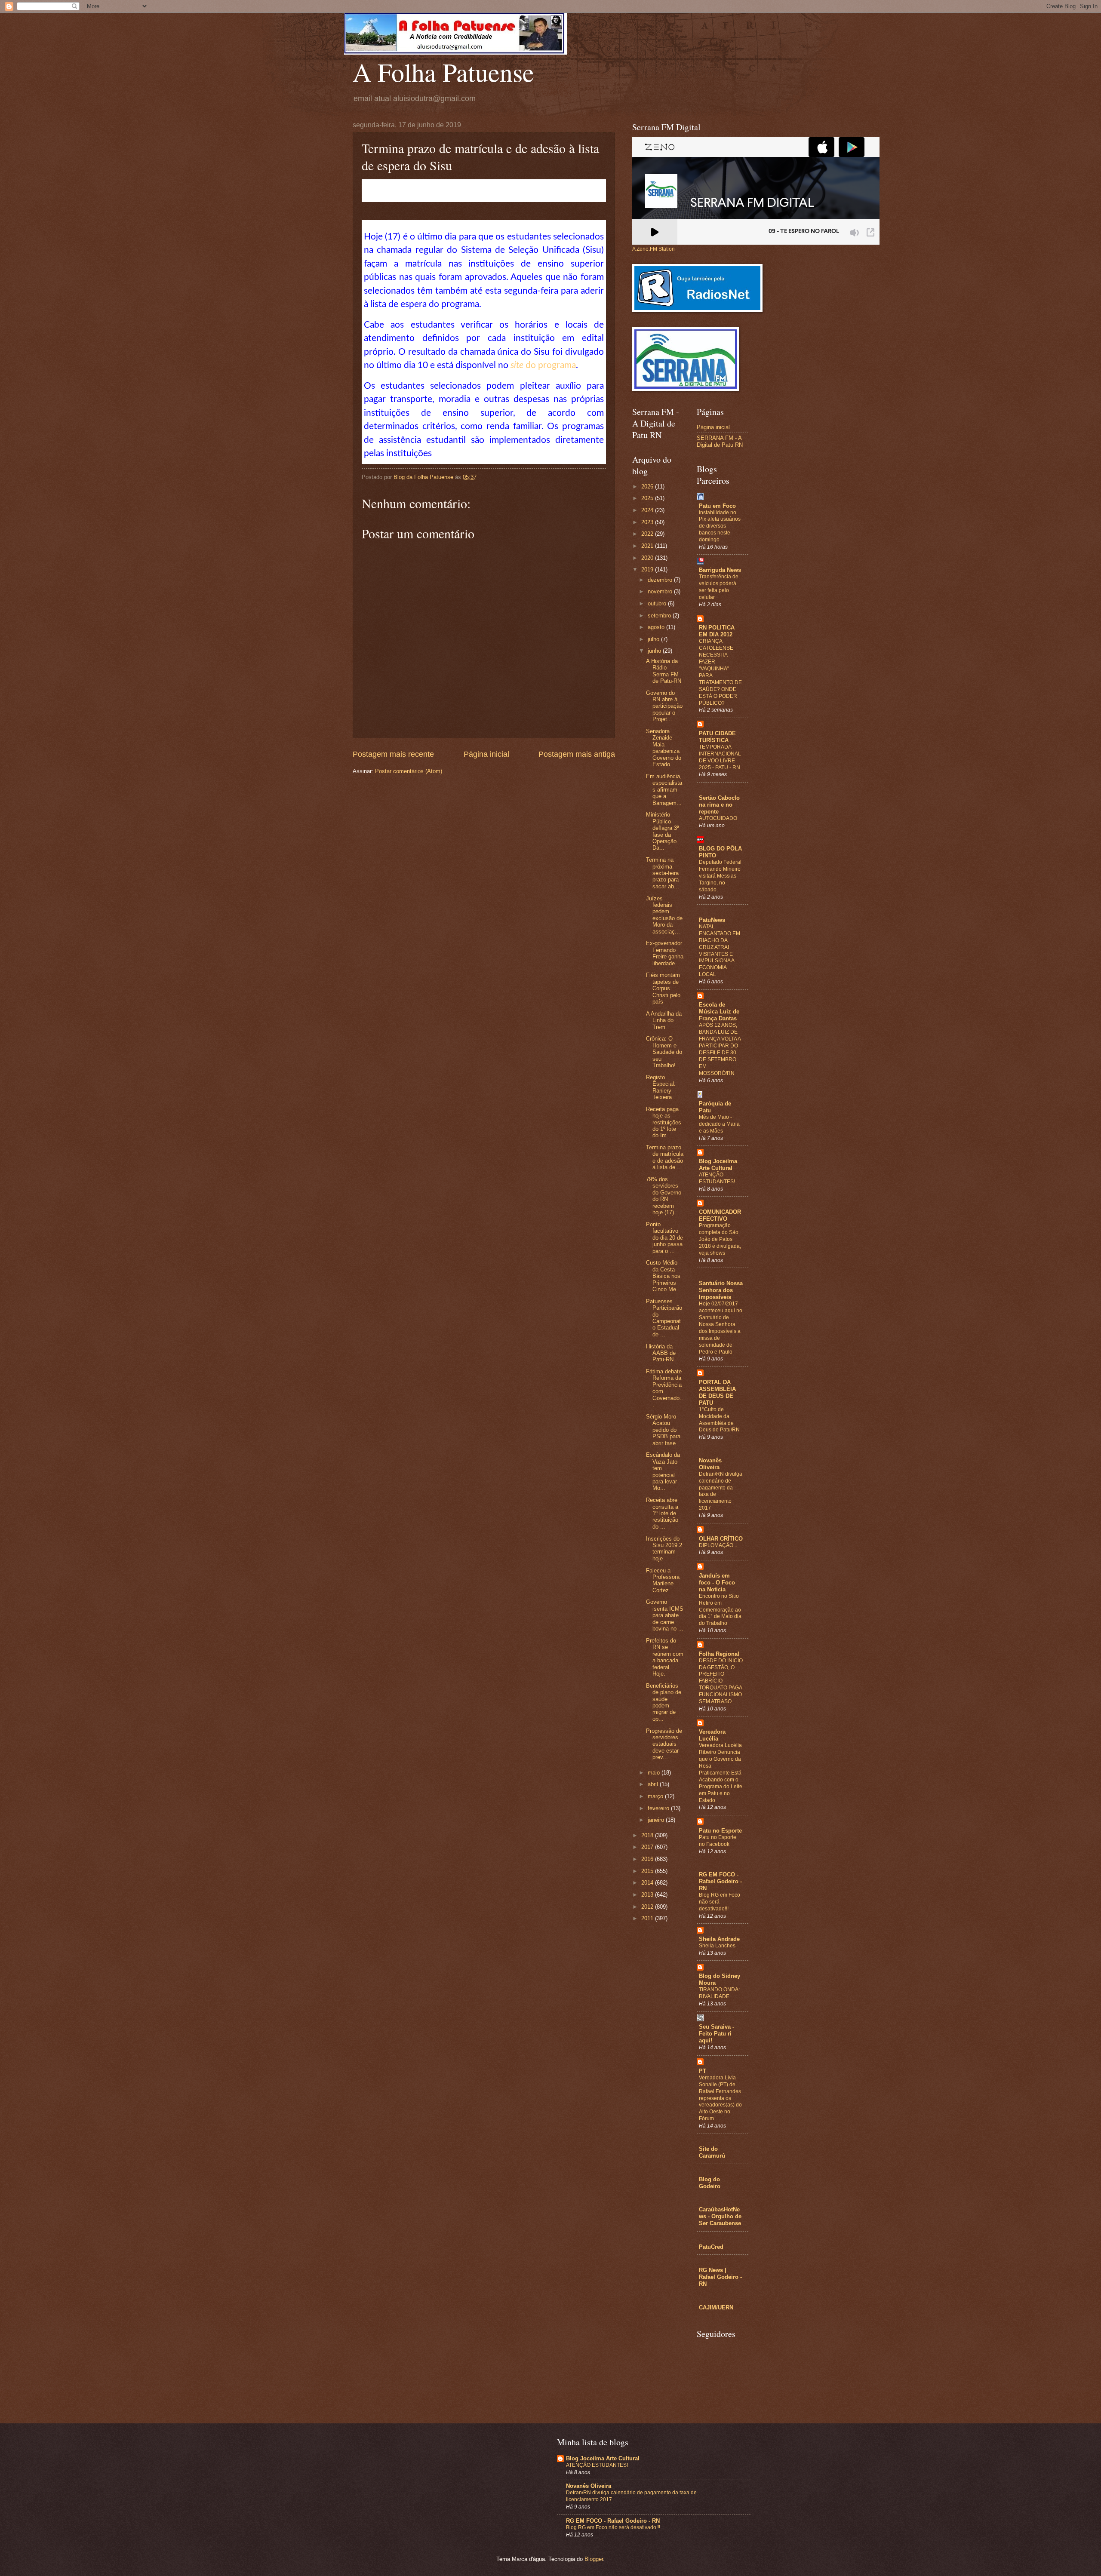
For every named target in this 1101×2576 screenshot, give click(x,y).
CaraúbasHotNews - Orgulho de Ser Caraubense (720, 2216)
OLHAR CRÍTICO (721, 1539)
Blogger (594, 2559)
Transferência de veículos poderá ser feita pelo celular (719, 587)
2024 (648, 510)
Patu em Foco (717, 506)
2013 (648, 1895)
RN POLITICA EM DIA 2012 (717, 631)
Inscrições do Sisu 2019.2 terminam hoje (664, 1549)
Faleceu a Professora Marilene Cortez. (663, 1580)
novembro (661, 591)
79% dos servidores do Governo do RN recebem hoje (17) (664, 1196)
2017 (648, 1847)
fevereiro (659, 1808)
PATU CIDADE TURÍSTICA (717, 737)
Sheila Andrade (719, 1939)
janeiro (657, 1820)
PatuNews (712, 920)
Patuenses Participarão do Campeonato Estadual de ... (664, 1318)
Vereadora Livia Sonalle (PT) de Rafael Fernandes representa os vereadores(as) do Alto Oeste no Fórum (720, 2098)
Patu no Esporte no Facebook (718, 1841)
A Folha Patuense (443, 72)
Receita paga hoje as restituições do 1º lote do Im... (664, 1122)
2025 (648, 498)
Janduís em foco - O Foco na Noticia (717, 1583)
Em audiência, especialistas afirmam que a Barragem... (664, 790)
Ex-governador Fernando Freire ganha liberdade (665, 953)
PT (703, 2071)
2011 (648, 1918)
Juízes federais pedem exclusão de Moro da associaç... (664, 915)
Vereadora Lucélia (712, 1735)
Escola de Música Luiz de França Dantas (719, 1012)
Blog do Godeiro (710, 2183)
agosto (657, 627)
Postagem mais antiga (577, 754)
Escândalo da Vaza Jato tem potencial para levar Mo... (663, 1471)
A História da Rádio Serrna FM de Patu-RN (664, 671)
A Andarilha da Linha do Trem (664, 1020)
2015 (648, 1871)
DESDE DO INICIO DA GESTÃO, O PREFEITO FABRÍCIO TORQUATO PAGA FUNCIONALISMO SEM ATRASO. (721, 1681)
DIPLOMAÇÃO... (718, 1545)
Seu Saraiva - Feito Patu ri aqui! (717, 2034)
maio (655, 1773)
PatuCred (711, 2247)
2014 (648, 1883)
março (656, 1796)
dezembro (661, 580)
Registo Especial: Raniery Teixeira (661, 1087)
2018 (648, 1835)
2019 (648, 570)
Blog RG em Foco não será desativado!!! (613, 2527)
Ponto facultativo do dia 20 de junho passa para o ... (664, 1238)
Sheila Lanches (717, 1946)
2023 (648, 522)
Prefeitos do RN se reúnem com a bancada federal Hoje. (665, 1657)
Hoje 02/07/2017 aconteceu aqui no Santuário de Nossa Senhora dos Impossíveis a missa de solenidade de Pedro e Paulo (721, 1328)
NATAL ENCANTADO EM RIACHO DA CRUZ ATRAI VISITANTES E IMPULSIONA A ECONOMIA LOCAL (720, 950)
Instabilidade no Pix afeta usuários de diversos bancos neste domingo (720, 526)
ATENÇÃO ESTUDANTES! (717, 1178)
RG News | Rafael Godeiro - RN (720, 2277)
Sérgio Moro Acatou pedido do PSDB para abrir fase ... (664, 1430)
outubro (658, 603)
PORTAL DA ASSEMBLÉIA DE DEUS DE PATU (717, 1392)
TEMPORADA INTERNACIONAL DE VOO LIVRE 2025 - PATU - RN (720, 757)
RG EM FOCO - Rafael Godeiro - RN (720, 1881)
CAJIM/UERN (716, 2307)
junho (655, 651)
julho (654, 639)
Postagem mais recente (393, 754)
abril (654, 1784)
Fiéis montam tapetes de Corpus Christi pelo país (663, 988)
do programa (543, 365)
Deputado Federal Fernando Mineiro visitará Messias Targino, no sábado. (720, 876)
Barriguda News (720, 570)
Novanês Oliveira (710, 1464)
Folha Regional (719, 1654)
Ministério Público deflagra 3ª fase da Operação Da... (663, 831)
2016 (648, 1859)
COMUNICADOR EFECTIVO (720, 1215)
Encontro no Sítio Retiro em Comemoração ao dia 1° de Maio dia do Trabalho (720, 1610)
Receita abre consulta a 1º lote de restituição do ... (662, 1513)
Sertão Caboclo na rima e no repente (719, 805)
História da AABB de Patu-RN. (661, 1353)
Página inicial (486, 754)
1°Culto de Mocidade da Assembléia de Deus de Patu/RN (719, 1420)
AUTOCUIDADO (718, 818)
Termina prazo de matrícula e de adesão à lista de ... (665, 1157)
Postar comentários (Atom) (409, 771)
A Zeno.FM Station (654, 249)
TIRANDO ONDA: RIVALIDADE (719, 1993)
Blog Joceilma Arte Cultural (718, 1165)
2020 (648, 558)
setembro (660, 616)
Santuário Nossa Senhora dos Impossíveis (721, 1290)
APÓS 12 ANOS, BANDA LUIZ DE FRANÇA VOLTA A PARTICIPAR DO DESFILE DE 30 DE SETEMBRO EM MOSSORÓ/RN (720, 1049)
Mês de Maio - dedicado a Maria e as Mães (719, 1124)
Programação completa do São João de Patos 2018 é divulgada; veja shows (720, 1239)
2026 (648, 487)
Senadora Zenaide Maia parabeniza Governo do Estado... (664, 748)
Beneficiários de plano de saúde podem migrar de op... (664, 1702)
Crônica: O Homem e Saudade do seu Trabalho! (664, 1052)
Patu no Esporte (720, 1831)
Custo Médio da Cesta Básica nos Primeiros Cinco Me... (664, 1276)
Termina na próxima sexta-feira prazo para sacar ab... (663, 873)
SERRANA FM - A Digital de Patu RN (720, 441)
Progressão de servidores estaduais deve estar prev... (664, 1744)
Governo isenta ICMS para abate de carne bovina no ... (665, 1615)
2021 (648, 546)
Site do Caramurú (712, 2152)
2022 (648, 534)
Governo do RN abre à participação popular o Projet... (664, 706)
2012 (648, 1907)
